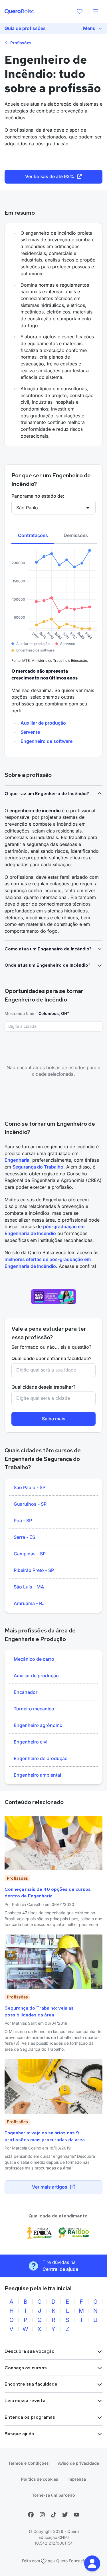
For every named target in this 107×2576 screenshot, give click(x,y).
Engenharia (17, 1160)
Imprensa (77, 2479)
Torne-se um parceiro (53, 2495)
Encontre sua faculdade (31, 2384)
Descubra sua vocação (30, 2351)
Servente (30, 732)
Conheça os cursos (26, 2368)
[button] (92, 2563)
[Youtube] (76, 2515)
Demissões (76, 535)
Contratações (33, 535)
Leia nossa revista (25, 2401)
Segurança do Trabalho (38, 1167)
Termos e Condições (29, 2463)
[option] (53, 1488)
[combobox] (53, 1026)
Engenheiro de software (47, 741)
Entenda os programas (30, 2417)
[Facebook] (31, 2515)
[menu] (96, 11)
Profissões (20, 43)
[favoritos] (80, 11)
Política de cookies (40, 2479)
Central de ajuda (60, 2269)
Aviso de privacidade (78, 2463)
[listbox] (53, 1546)
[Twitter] (65, 2515)
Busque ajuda (19, 2434)
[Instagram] (42, 2515)
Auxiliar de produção (43, 723)
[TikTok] (54, 2515)
